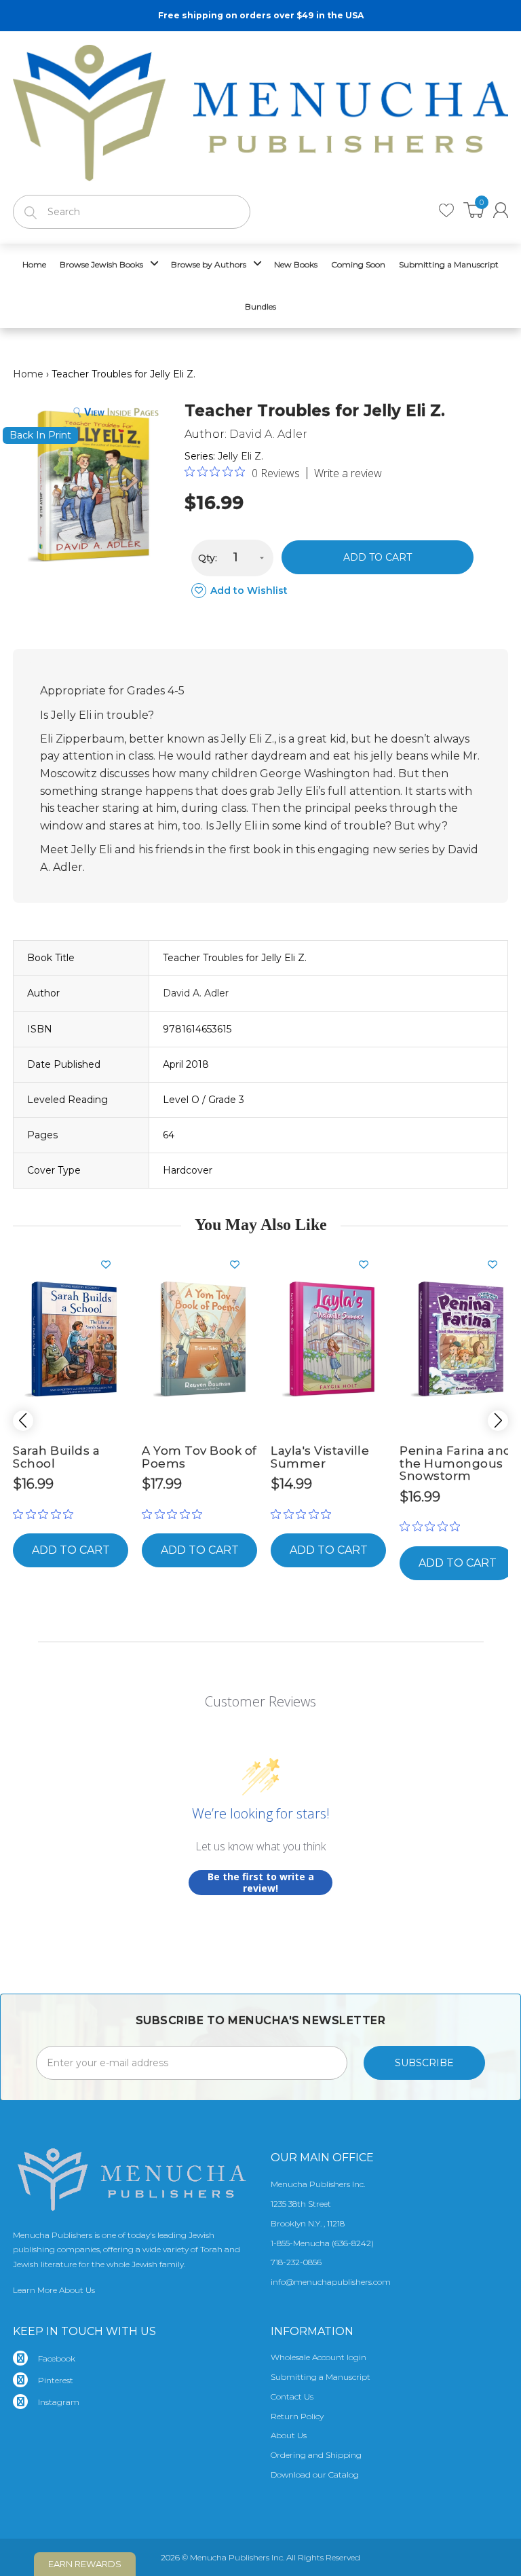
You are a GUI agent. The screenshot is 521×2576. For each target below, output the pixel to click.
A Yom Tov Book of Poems (199, 1457)
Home (28, 374)
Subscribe (424, 2063)
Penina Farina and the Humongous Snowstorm (456, 1463)
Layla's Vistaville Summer (320, 1457)
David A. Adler (268, 434)
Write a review (348, 473)
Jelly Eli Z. (240, 456)
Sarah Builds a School (56, 1457)
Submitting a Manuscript (321, 2377)
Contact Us (292, 2396)
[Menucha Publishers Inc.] (260, 110)
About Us (289, 2435)
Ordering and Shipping (316, 2455)
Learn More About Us (54, 2290)
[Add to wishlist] (111, 1265)
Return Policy (297, 2416)
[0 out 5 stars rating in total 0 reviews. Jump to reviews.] (46, 1514)
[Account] (501, 210)
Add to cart (378, 557)
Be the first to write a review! (261, 1883)
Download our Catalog (315, 2475)
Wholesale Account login (319, 2357)
